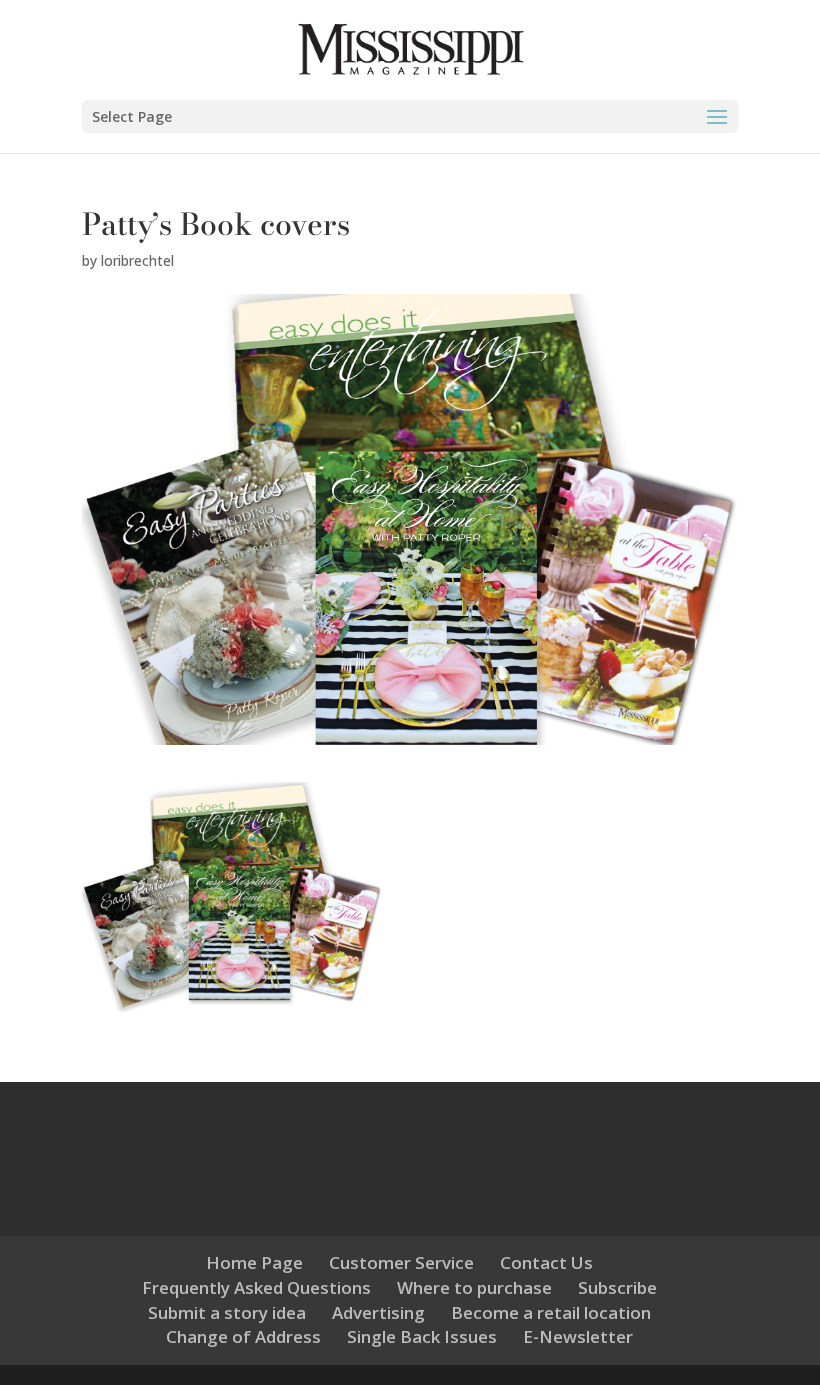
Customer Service (401, 1262)
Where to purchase (474, 1287)
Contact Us (546, 1262)
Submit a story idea (227, 1312)
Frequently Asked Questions (256, 1287)
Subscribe (617, 1287)
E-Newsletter (578, 1336)
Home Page (254, 1262)
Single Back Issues (422, 1336)
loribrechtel (137, 260)
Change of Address (243, 1336)
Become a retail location (551, 1312)
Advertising (378, 1312)
